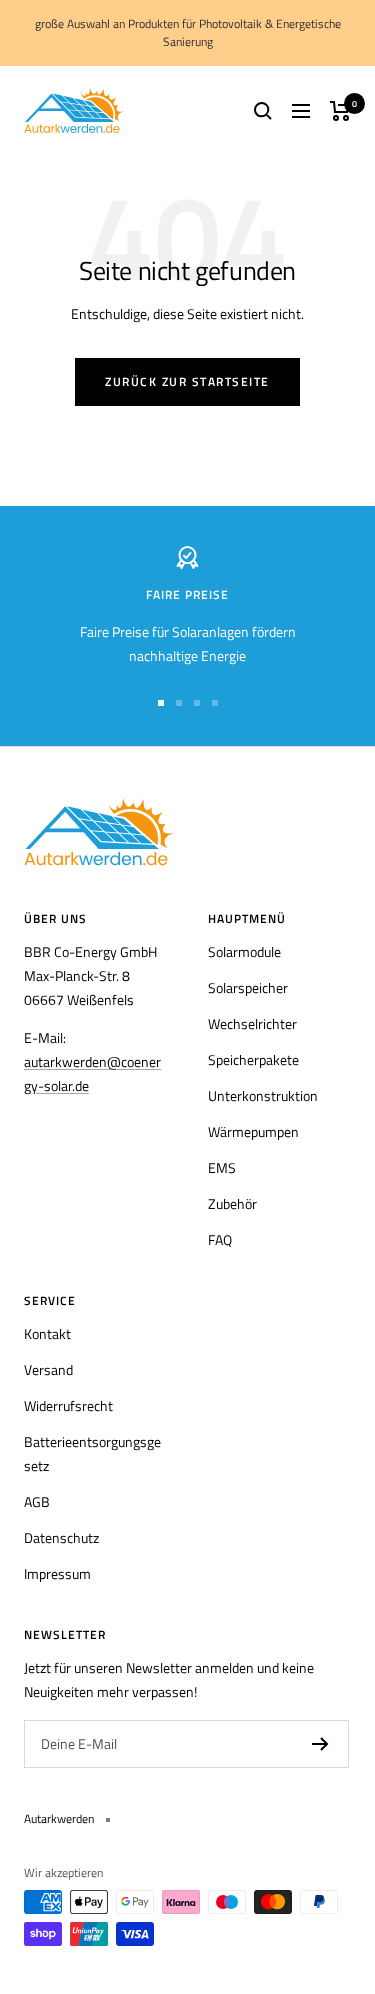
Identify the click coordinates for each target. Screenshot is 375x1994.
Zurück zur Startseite (187, 381)
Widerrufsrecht (68, 1405)
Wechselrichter (252, 1023)
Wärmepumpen (253, 1131)
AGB (37, 1501)
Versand (48, 1369)
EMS (222, 1167)
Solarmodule (244, 951)
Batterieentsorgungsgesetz (92, 1453)
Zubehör (232, 1203)
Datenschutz (61, 1537)
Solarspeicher (248, 987)
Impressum (57, 1573)
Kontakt (47, 1333)
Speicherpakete (253, 1059)
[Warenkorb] (340, 111)
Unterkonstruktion (263, 1095)
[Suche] (263, 111)
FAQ (220, 1239)
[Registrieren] (320, 1744)
